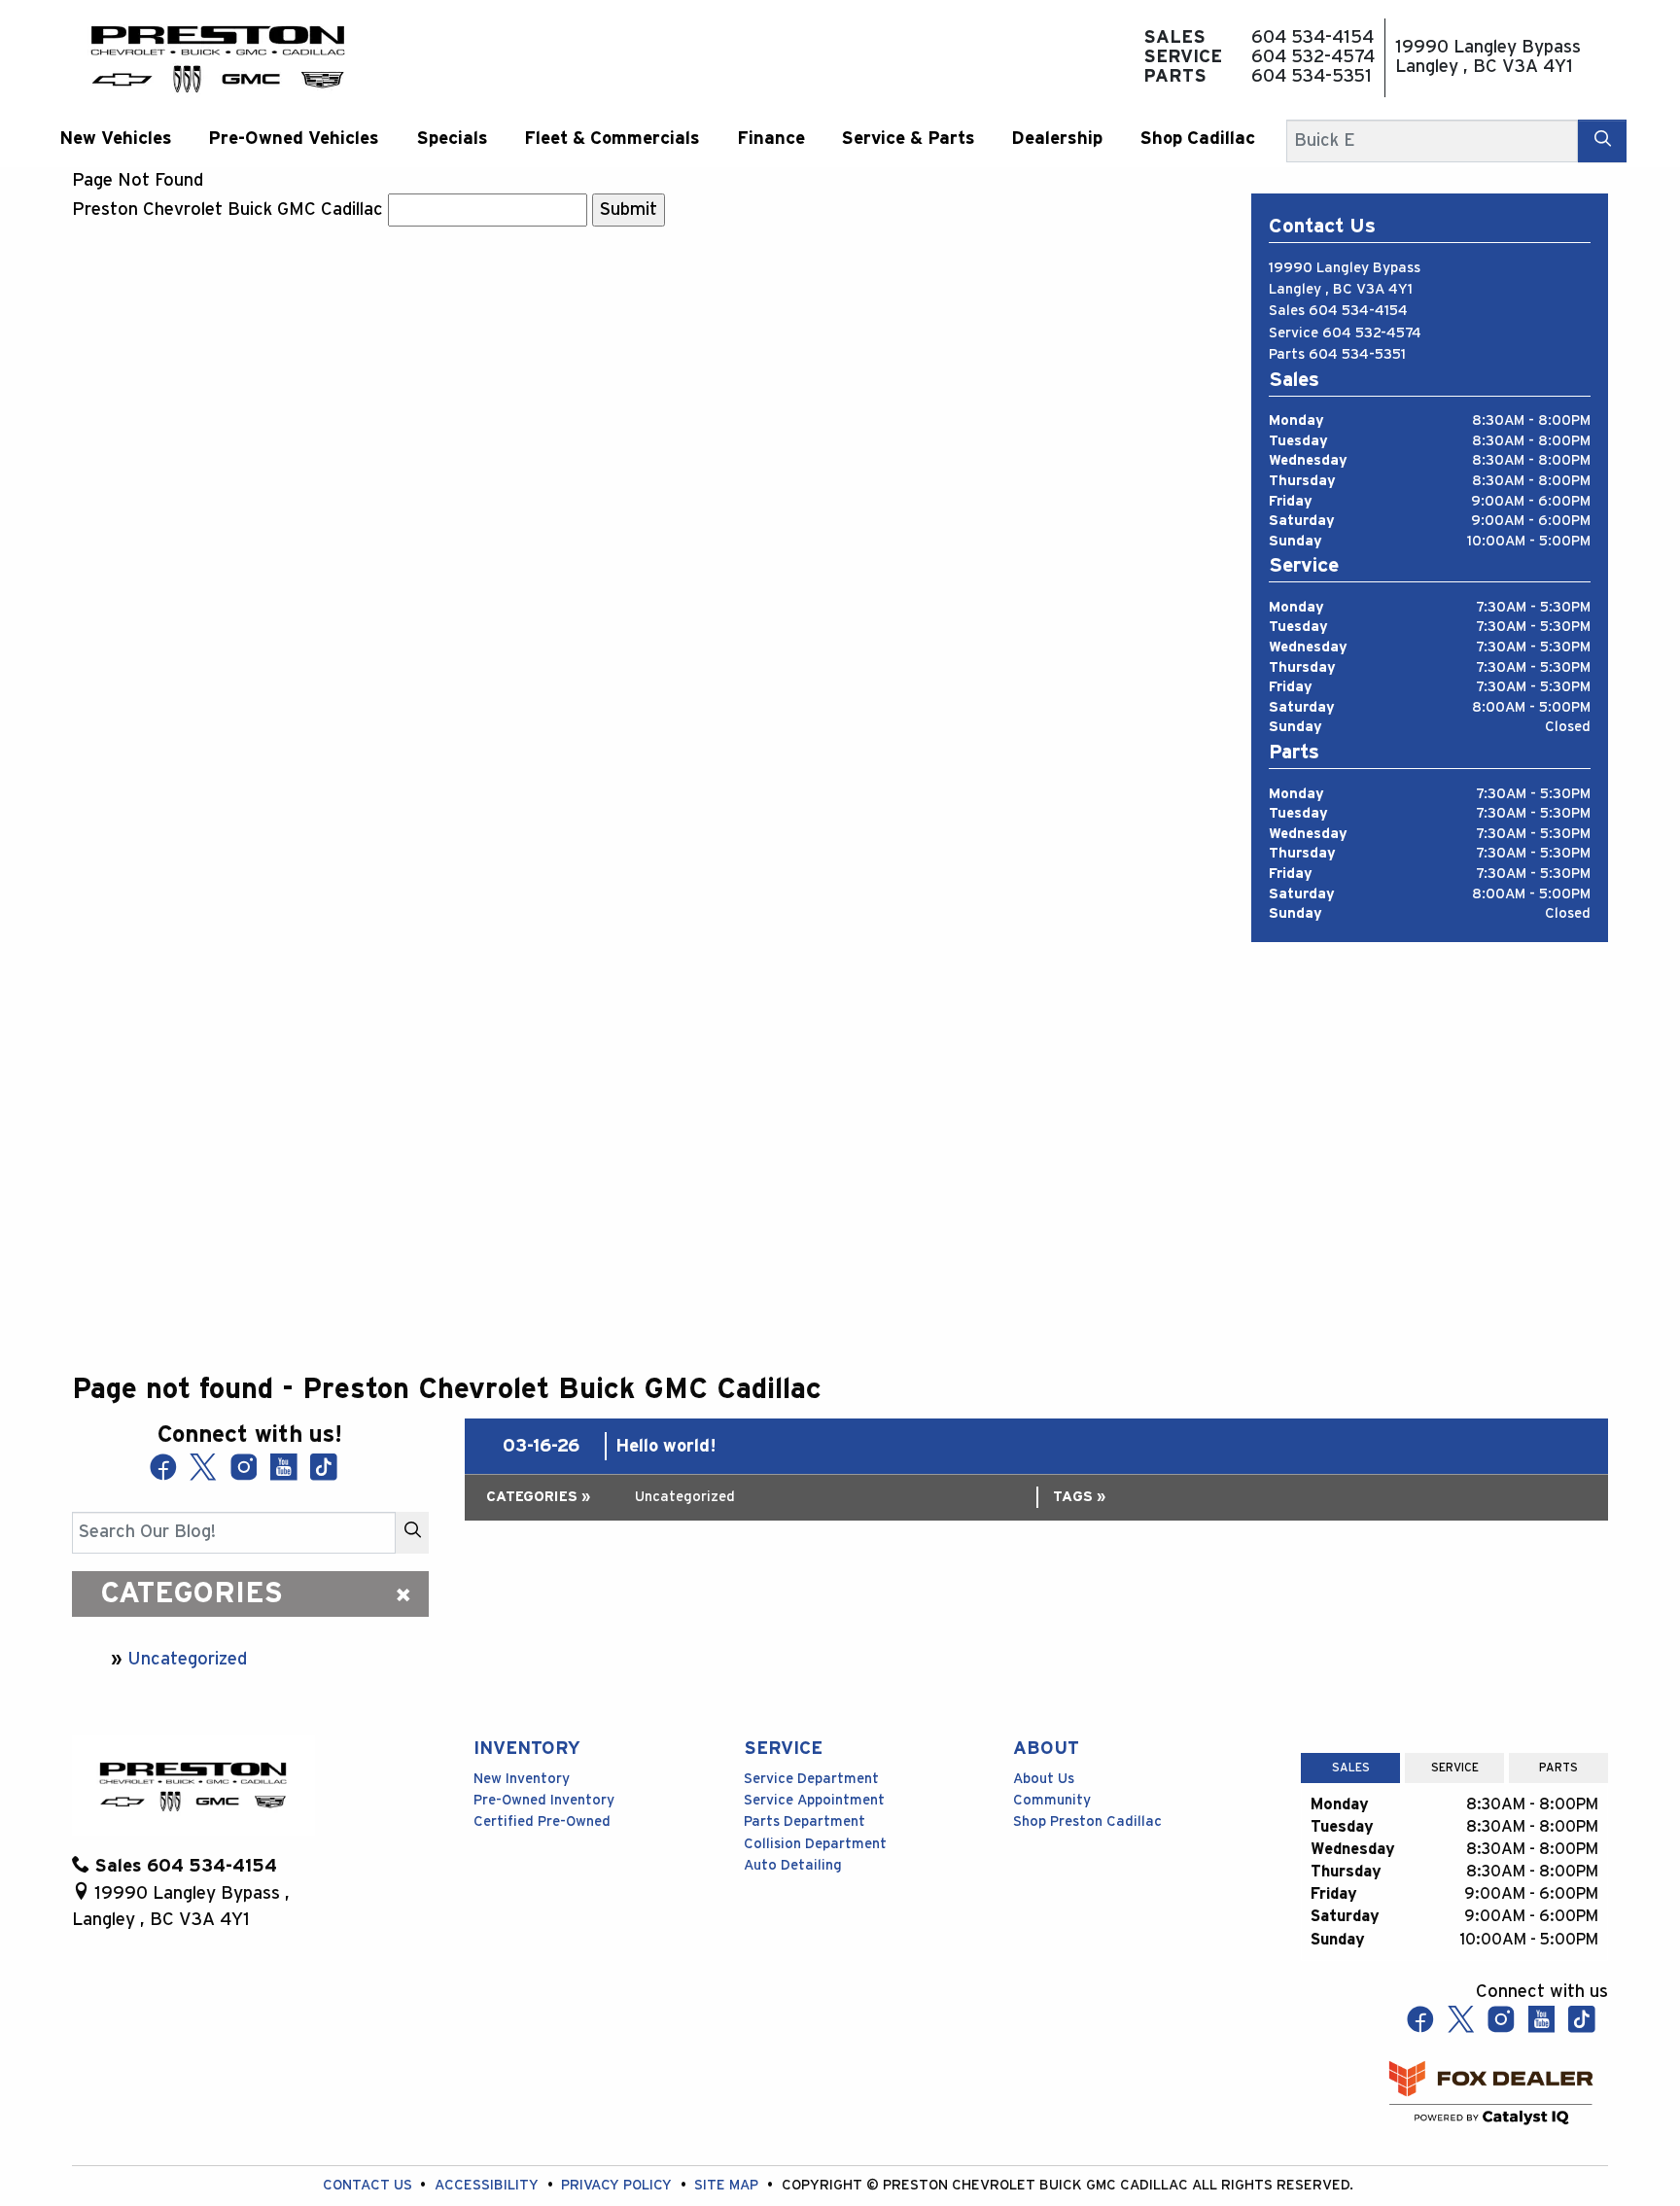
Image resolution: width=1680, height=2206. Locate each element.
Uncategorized (187, 1659)
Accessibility (489, 2185)
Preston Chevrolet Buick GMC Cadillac (227, 210)
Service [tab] (1455, 1768)
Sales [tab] (1351, 1768)
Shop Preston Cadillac (1087, 1821)
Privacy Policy (618, 2185)
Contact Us (369, 2185)
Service (783, 1749)
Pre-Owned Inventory (544, 1800)
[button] (115, 139)
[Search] (1602, 140)
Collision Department (815, 1844)
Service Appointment (814, 1800)
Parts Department (805, 1821)
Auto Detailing (793, 1865)
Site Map (728, 2185)
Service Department (811, 1779)
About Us (1044, 1779)
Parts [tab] (1558, 1768)
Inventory (527, 1749)
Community (1052, 1800)
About (1046, 1749)
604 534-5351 (1357, 354)
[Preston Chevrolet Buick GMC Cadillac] (218, 57)
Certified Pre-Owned (542, 1821)
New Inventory (522, 1779)
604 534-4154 (1358, 311)
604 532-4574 (1372, 333)
